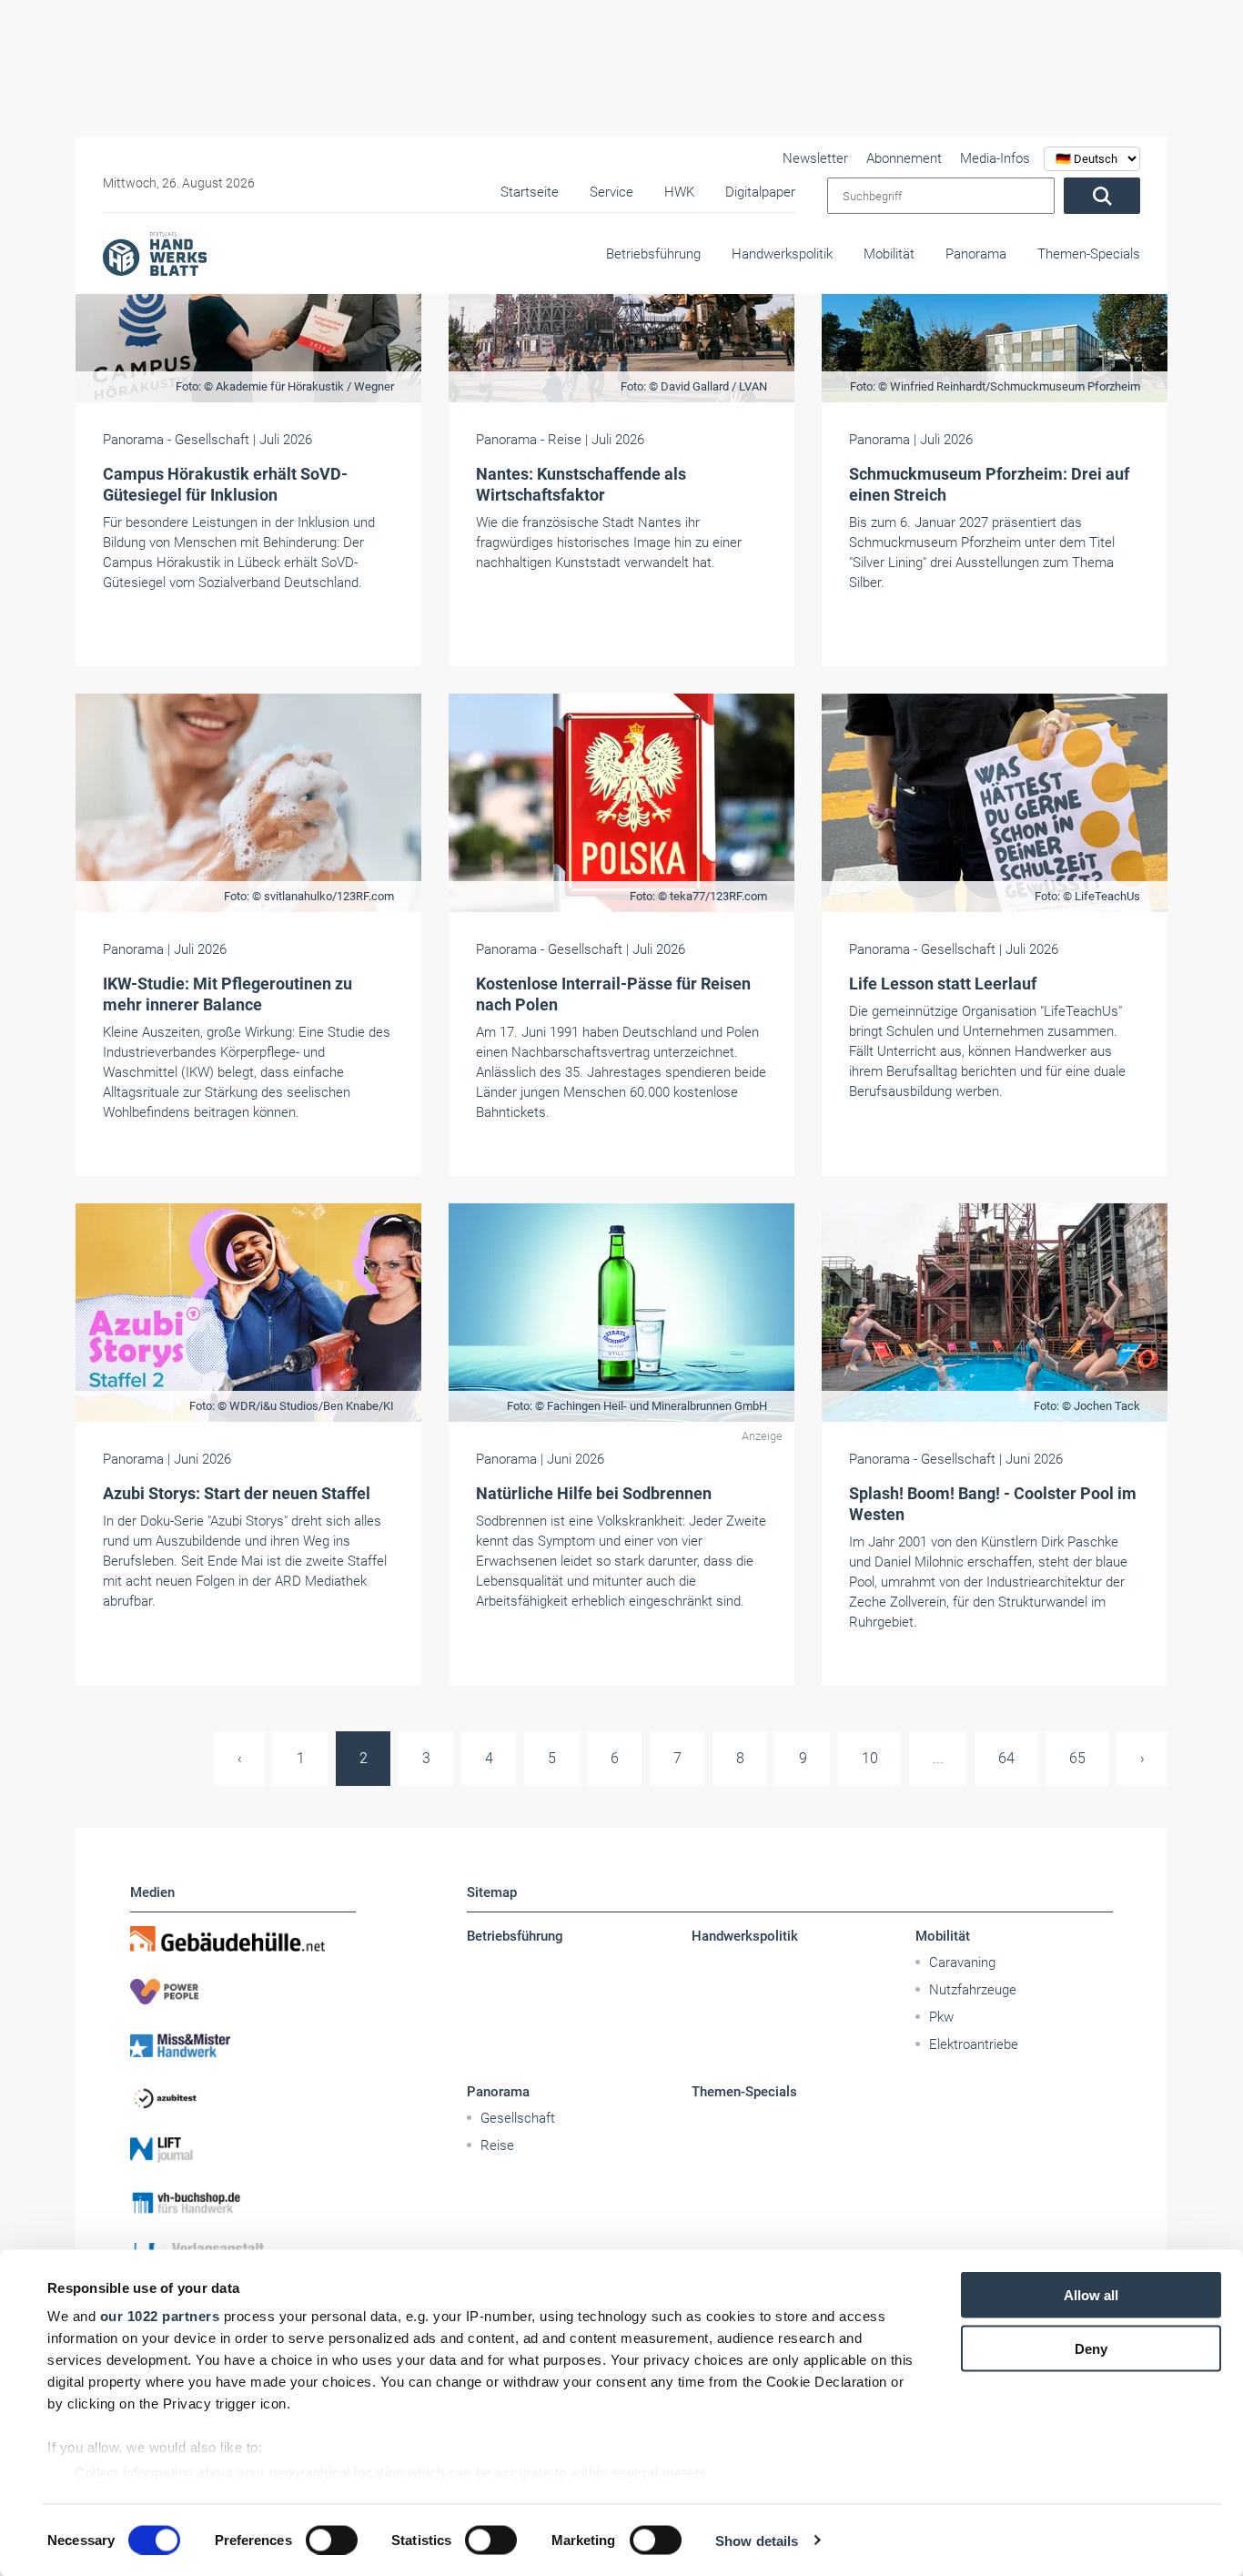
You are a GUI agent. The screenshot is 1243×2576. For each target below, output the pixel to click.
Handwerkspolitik (782, 254)
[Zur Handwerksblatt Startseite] (155, 253)
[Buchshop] (243, 2203)
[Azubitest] (243, 2097)
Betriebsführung (653, 254)
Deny (1091, 2348)
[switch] (332, 2540)
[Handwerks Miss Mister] (243, 2044)
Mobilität (889, 254)
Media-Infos (995, 158)
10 (870, 1758)
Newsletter (815, 158)
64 (1006, 1758)
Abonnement (904, 158)
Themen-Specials (1089, 254)
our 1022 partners (160, 2316)
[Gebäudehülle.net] (243, 1939)
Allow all (1091, 2295)
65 (1077, 1758)
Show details (757, 2540)
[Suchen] (1102, 196)
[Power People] (243, 1992)
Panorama (976, 254)
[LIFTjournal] (243, 2150)
